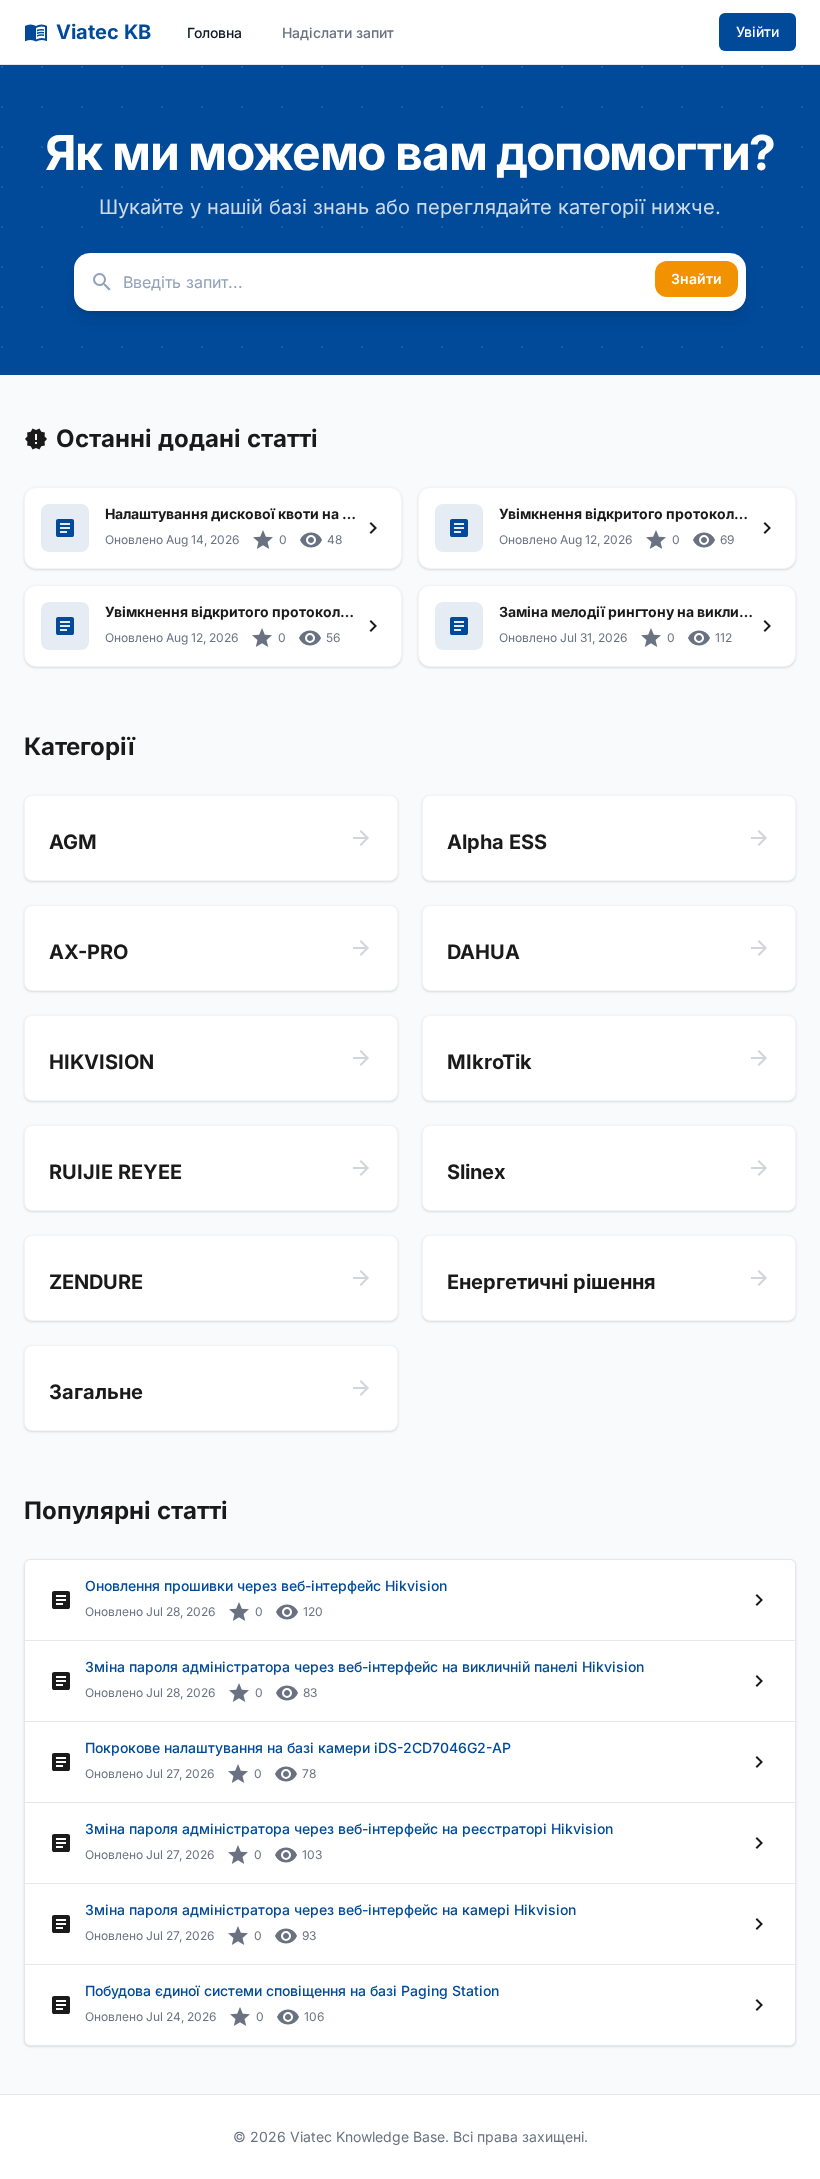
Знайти (696, 278)
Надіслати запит (338, 32)
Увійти (757, 31)
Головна (214, 32)
